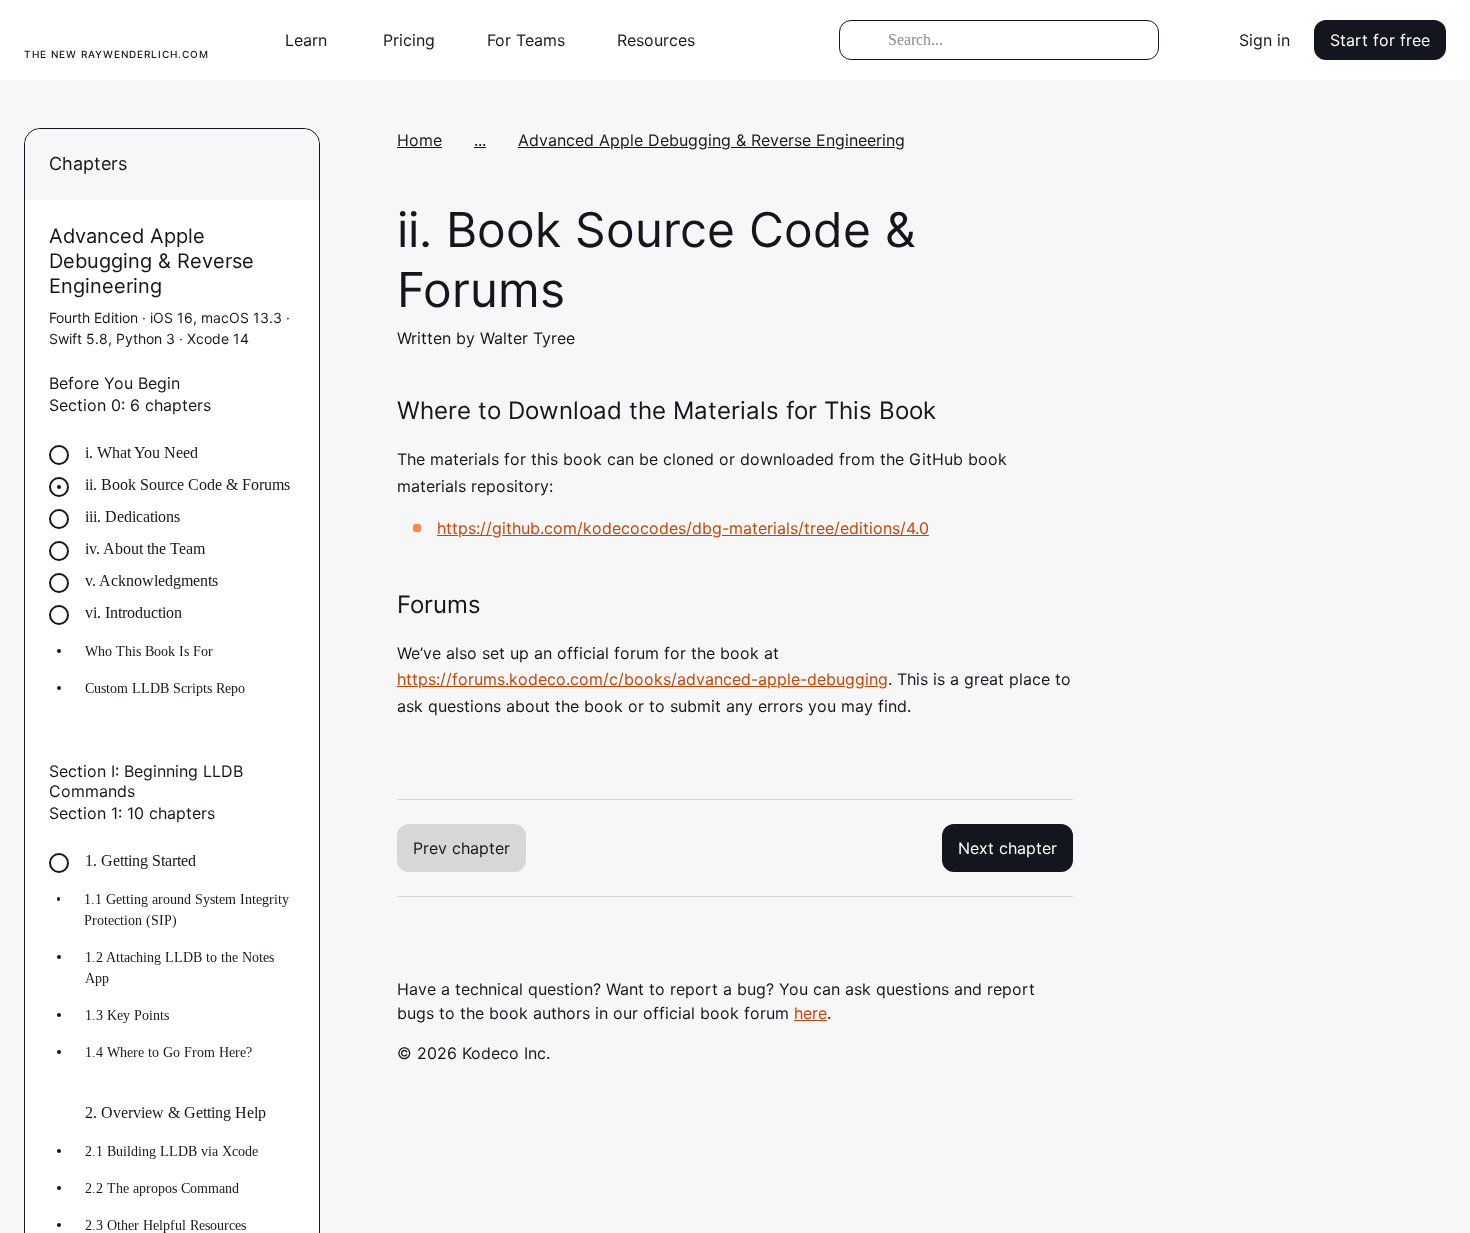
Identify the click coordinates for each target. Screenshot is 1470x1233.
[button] (314, 40)
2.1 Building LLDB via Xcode (171, 1151)
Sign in (1264, 40)
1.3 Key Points (127, 1015)
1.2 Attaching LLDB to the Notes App (179, 968)
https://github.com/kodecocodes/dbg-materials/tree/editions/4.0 (683, 528)
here (810, 1013)
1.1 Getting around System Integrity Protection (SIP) (186, 910)
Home (419, 140)
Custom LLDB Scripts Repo (165, 688)
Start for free (1380, 40)
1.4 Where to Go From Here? (168, 1052)
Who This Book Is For (149, 651)
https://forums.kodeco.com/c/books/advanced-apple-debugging (642, 679)
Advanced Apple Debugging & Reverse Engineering (711, 140)
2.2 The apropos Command (162, 1188)
